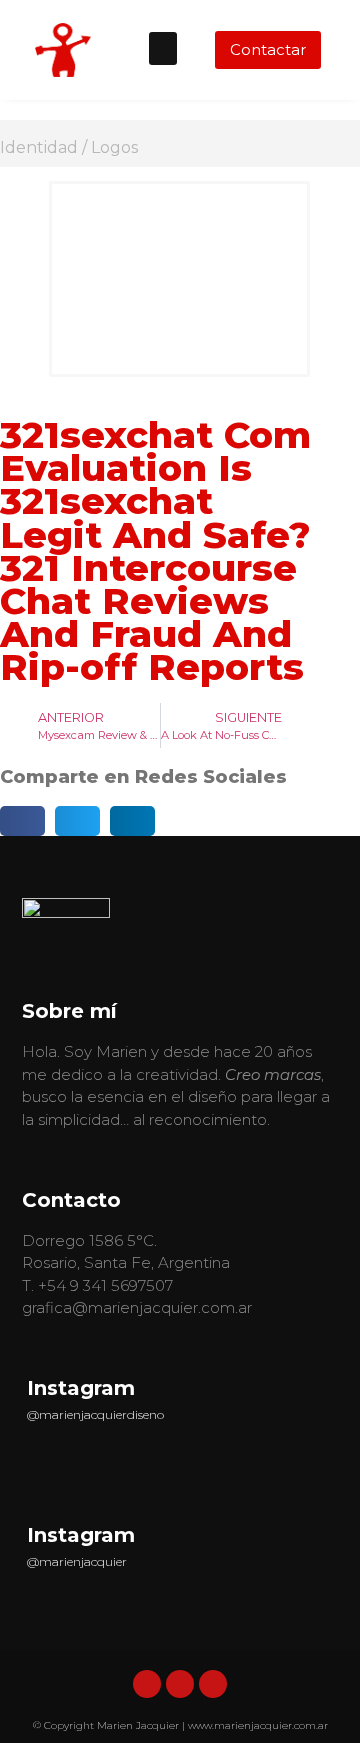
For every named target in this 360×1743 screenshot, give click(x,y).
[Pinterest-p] (213, 1684)
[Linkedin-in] (147, 1684)
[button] (163, 48)
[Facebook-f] (180, 1684)
